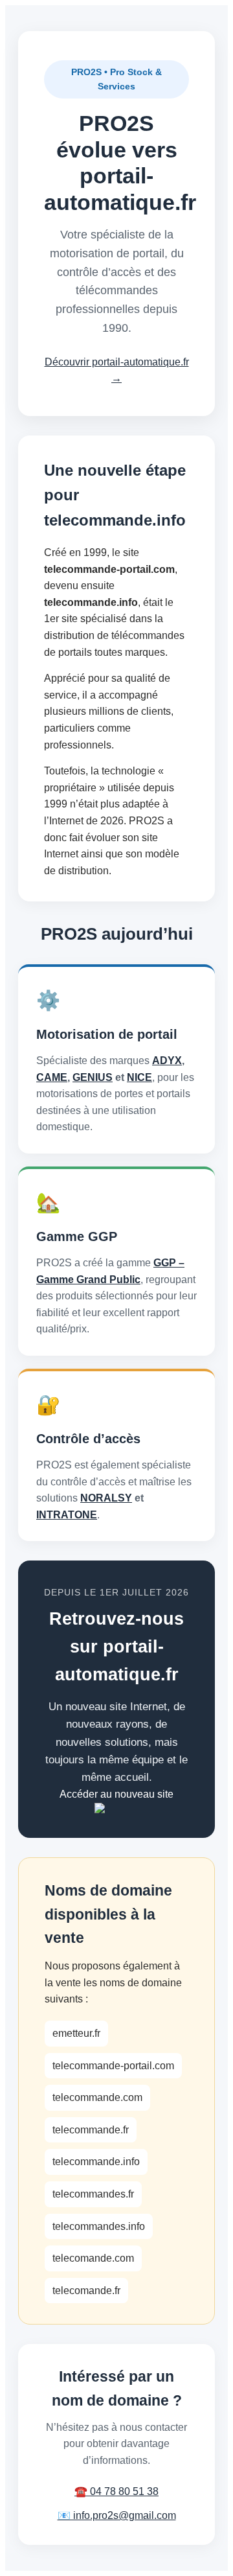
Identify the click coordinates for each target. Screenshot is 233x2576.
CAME (52, 1077)
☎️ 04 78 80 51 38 (116, 2491)
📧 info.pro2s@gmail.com (117, 2515)
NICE (139, 1077)
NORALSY (106, 1498)
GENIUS (93, 1077)
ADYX (167, 1061)
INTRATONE (67, 1515)
